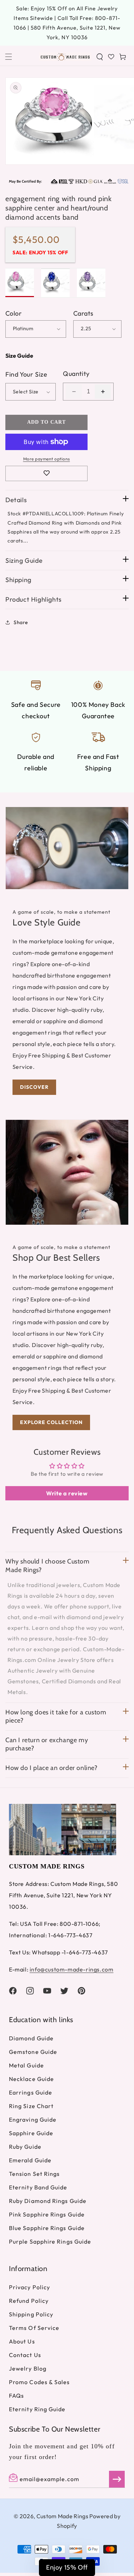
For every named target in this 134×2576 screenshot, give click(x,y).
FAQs (16, 2396)
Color (14, 313)
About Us (22, 2341)
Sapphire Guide (31, 2133)
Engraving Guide (33, 2120)
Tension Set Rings (34, 2174)
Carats (83, 313)
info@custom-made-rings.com (72, 1969)
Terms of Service (34, 2328)
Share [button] (21, 622)
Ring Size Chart (31, 2106)
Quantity (76, 374)
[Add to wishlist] (46, 473)
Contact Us (25, 2355)
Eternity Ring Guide (37, 2409)
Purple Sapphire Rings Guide (50, 2241)
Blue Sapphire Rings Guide (47, 2228)
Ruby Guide (25, 2147)
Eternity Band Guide (38, 2187)
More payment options (47, 459)
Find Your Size (26, 374)
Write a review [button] (67, 1493)
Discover (34, 1087)
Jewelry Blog (28, 2368)
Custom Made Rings (62, 2516)
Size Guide (19, 356)
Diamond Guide (31, 2038)
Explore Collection (51, 1422)
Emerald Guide (30, 2160)
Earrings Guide (31, 2092)
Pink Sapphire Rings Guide (47, 2214)
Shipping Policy (31, 2314)
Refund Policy (29, 2301)
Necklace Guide (31, 2079)
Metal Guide (26, 2065)
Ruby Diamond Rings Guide (48, 2201)
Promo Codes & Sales (39, 2382)
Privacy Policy (29, 2287)
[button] (9, 57)
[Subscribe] (117, 2479)
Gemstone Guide (33, 2052)
